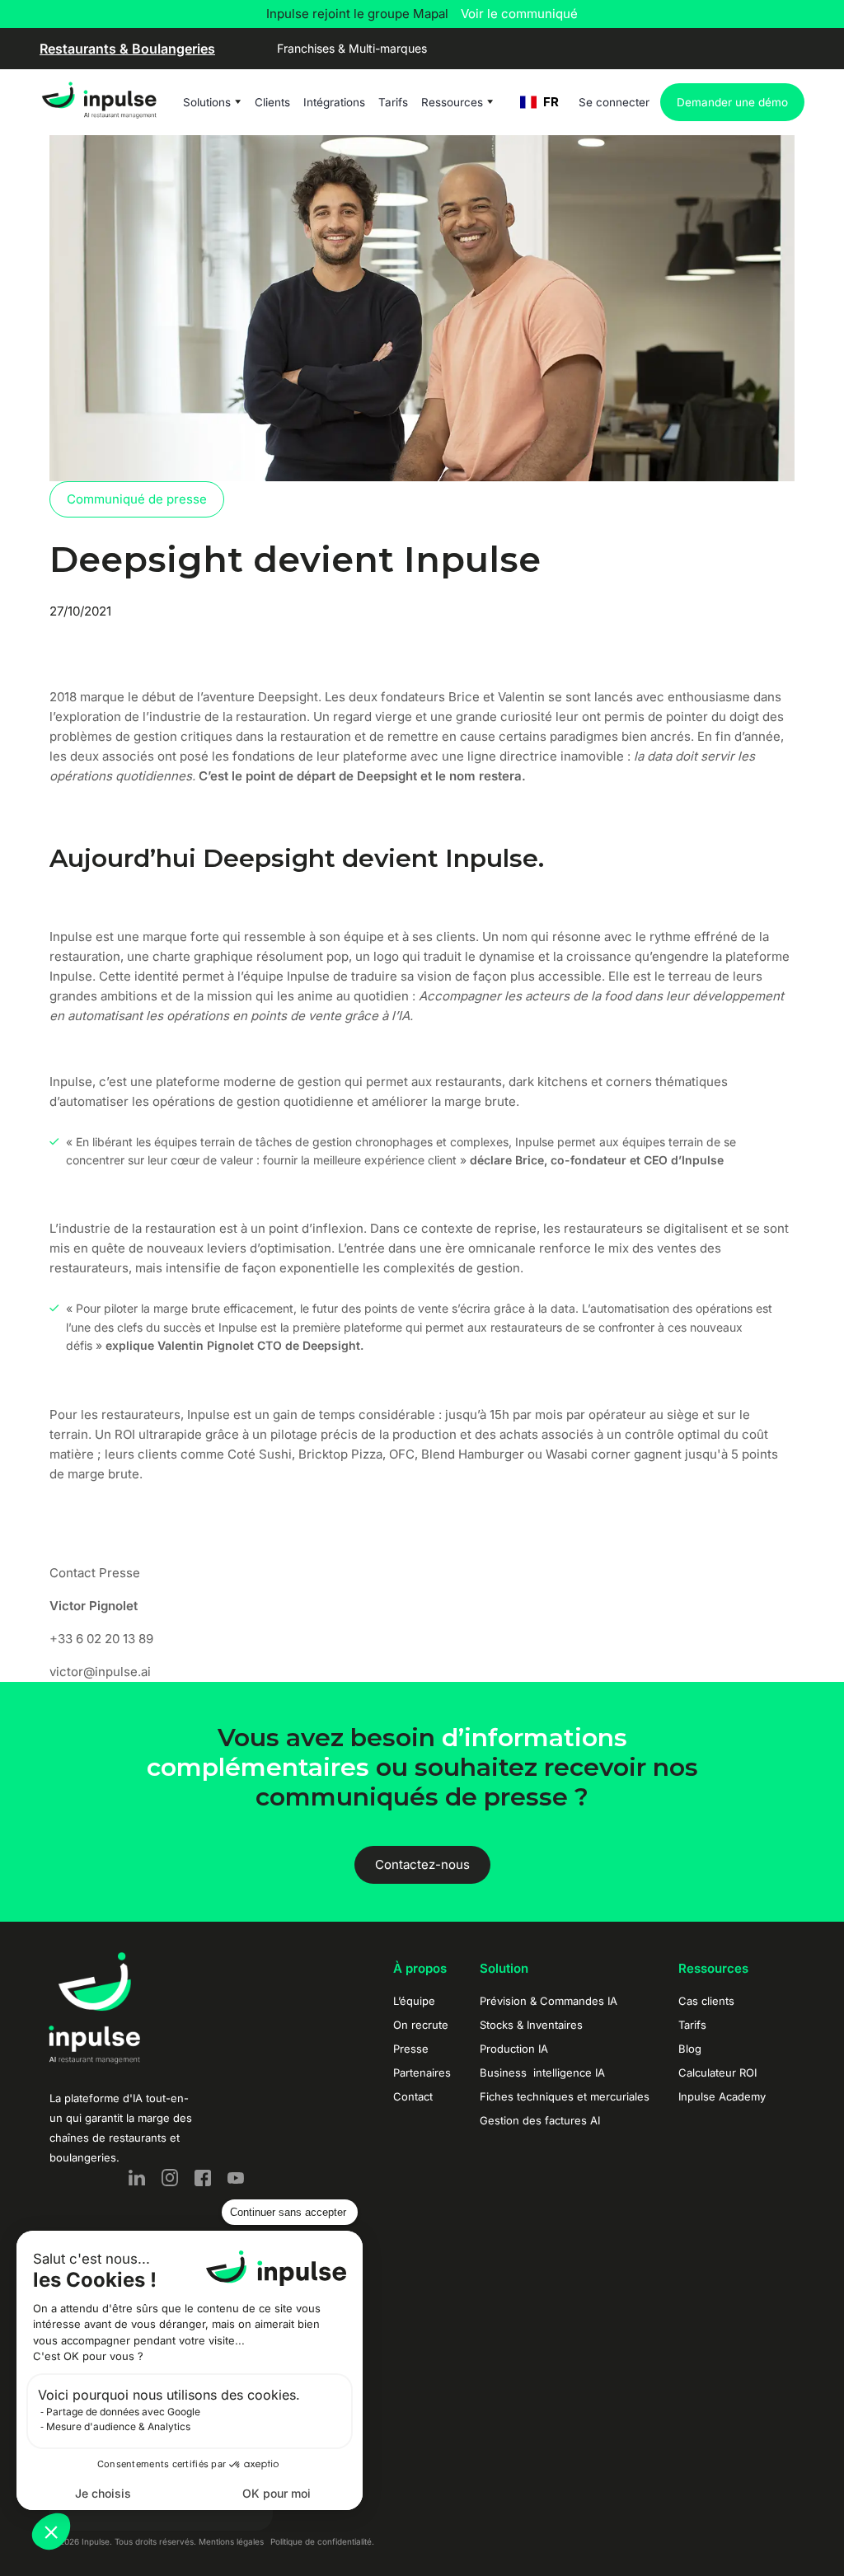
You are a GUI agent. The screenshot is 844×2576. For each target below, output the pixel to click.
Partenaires (422, 2073)
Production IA (514, 2049)
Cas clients (706, 2001)
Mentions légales (231, 2541)
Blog (690, 2049)
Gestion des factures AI (540, 2120)
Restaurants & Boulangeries (127, 49)
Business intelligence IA (542, 2073)
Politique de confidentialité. (322, 2541)
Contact (413, 2096)
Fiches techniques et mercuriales (565, 2096)
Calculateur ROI (717, 2073)
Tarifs (393, 102)
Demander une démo (732, 102)
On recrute (421, 2025)
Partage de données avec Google (123, 2412)
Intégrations (334, 102)
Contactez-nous (422, 1864)
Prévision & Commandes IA (549, 2001)
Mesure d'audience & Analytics (118, 2426)
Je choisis (103, 2493)
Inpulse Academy (722, 2096)
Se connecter (614, 102)
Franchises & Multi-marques (352, 48)
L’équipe (414, 2001)
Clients (272, 102)
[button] (51, 2532)
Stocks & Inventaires (531, 2025)
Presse (411, 2049)
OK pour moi (277, 2493)
